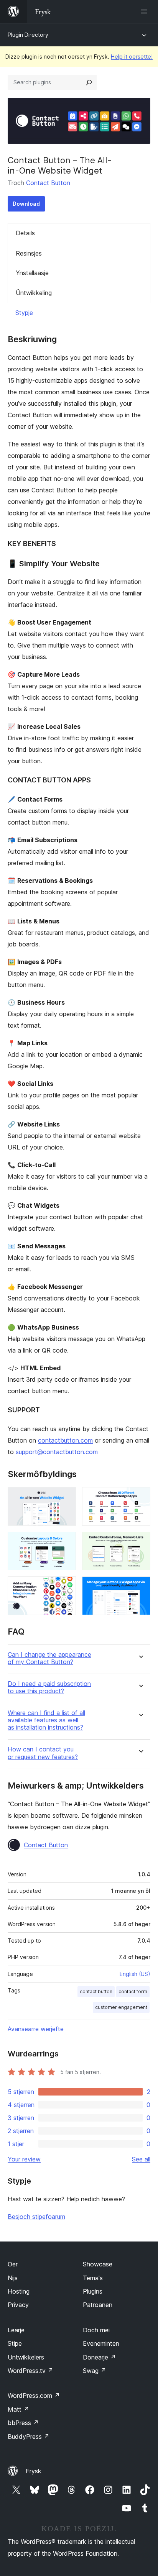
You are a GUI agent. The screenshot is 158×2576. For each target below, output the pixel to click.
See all (141, 2159)
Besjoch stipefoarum (36, 2217)
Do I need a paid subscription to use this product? (49, 1687)
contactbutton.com (65, 1440)
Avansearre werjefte (36, 2029)
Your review (24, 2159)
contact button (96, 1991)
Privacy (18, 2305)
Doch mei (96, 2330)
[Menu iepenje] (146, 11)
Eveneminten (101, 2343)
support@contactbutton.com (57, 1452)
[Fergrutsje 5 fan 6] (66, 1587)
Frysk (34, 2471)
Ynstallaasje (32, 273)
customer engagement (121, 2007)
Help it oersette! (132, 57)
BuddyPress (29, 2437)
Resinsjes (29, 253)
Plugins (93, 2291)
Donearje (99, 2357)
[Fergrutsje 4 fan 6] (140, 1542)
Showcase (98, 2264)
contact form (133, 1991)
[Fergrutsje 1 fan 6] (66, 1497)
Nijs (13, 2278)
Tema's (93, 2278)
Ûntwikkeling (34, 293)
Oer (13, 2264)
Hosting (19, 2291)
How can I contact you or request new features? (43, 1753)
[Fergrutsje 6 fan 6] (140, 1587)
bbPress (23, 2423)
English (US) (135, 1974)
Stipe (15, 2343)
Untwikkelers (26, 2357)
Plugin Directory (28, 35)
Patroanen (98, 2305)
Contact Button (48, 183)
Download (26, 204)
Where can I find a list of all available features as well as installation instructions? (46, 1720)
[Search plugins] (89, 82)
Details (25, 233)
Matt (18, 2409)
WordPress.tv (30, 2371)
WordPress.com (34, 2396)
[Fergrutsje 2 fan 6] (140, 1497)
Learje (16, 2330)
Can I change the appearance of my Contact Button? (49, 1658)
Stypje (24, 313)
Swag (95, 2371)
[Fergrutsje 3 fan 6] (66, 1542)
